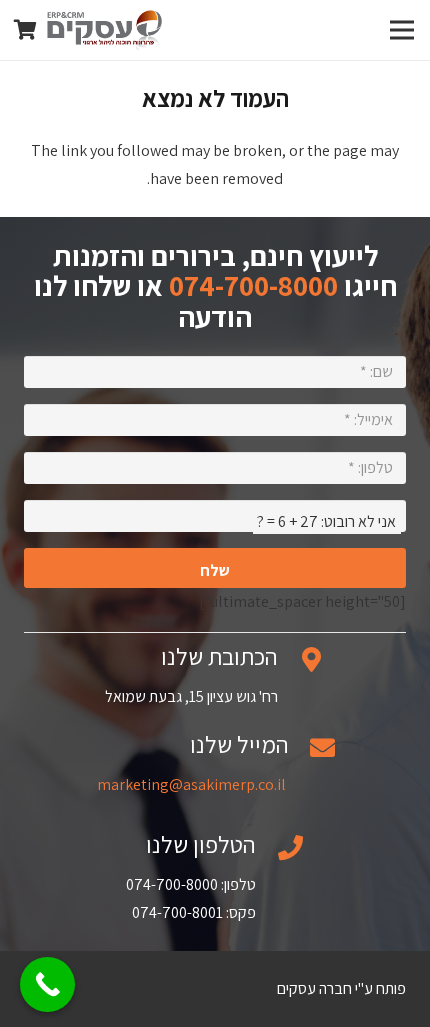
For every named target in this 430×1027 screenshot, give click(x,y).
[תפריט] (402, 30)
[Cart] (25, 30)
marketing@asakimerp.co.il (191, 784)
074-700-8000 (253, 285)
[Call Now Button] (47, 984)
